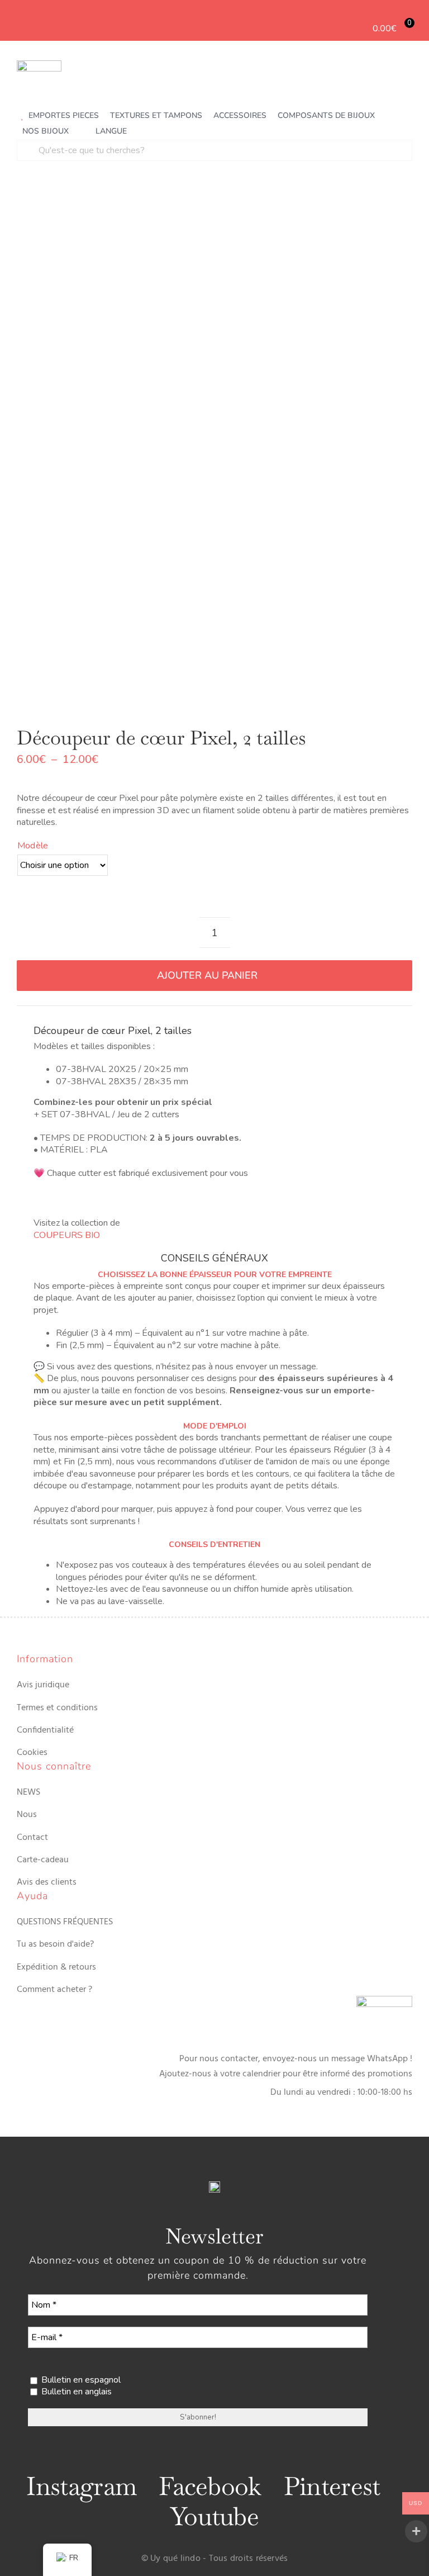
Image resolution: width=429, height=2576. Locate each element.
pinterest (332, 2486)
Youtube (214, 2516)
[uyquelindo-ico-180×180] (39, 65)
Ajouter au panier (207, 975)
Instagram (81, 2486)
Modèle (33, 846)
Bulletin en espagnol (80, 2380)
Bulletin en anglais (75, 2392)
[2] (214, 448)
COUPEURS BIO (67, 1235)
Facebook (210, 2486)
